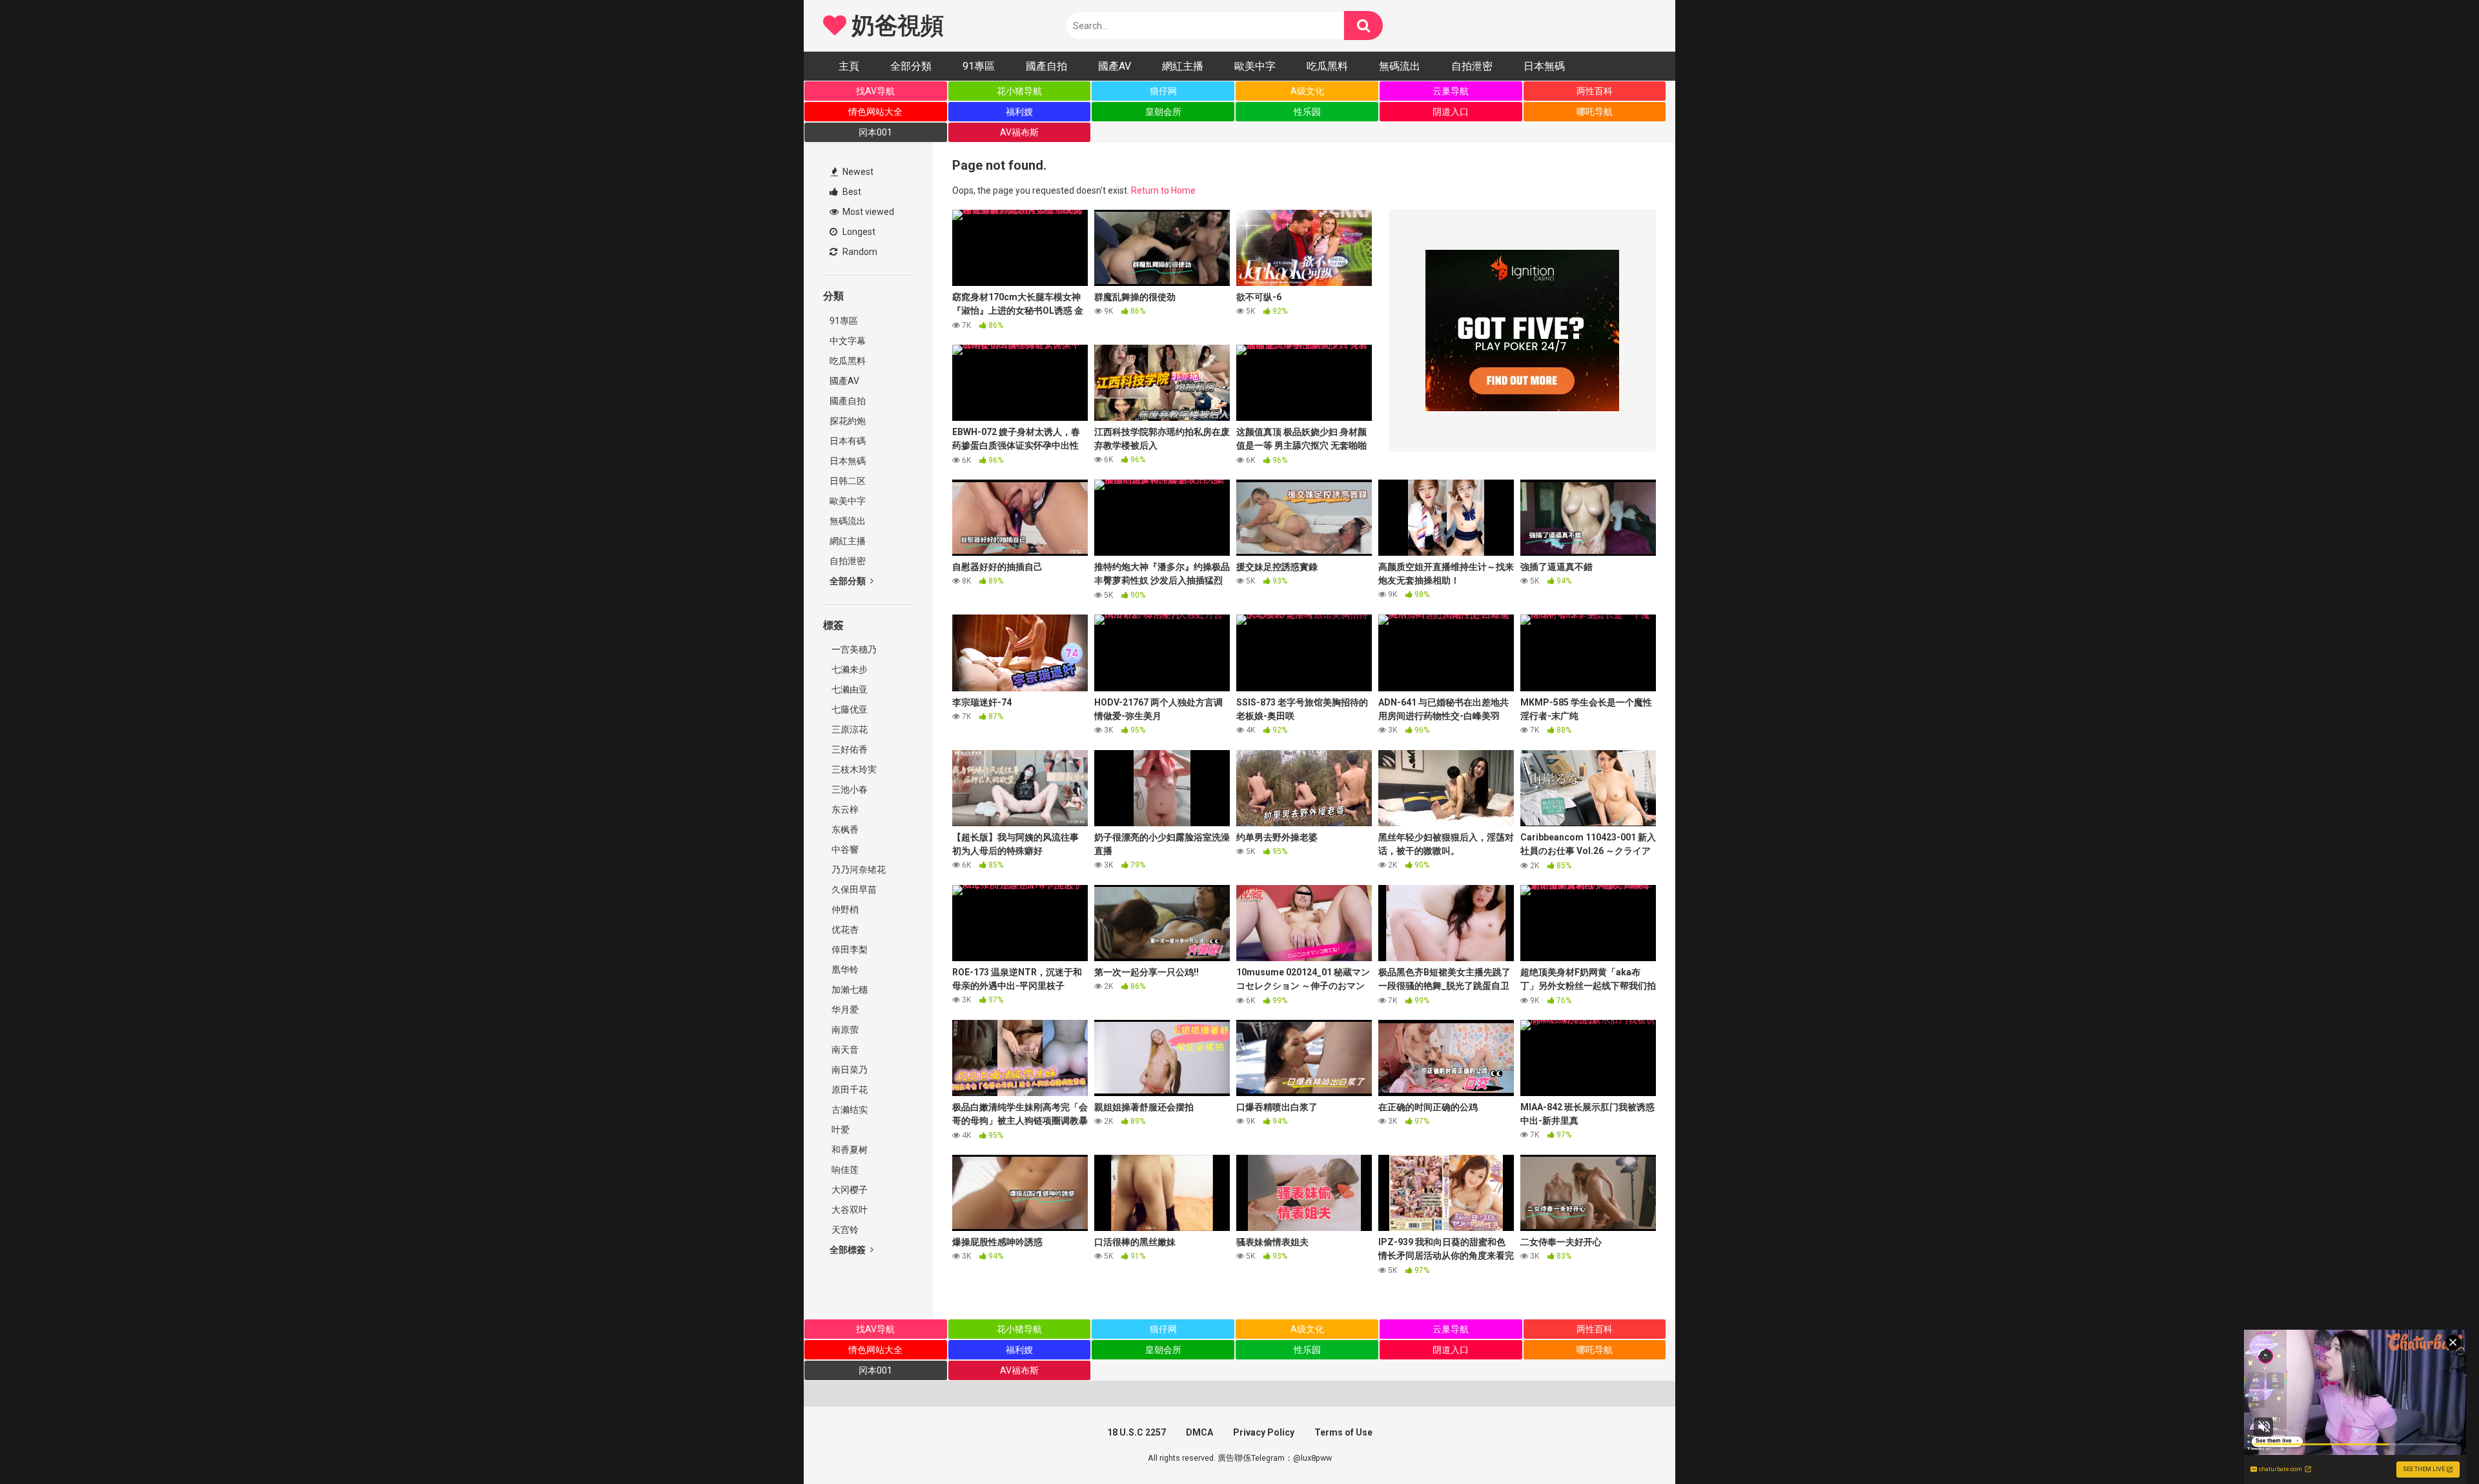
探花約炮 (848, 421)
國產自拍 (1046, 66)
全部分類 (911, 66)
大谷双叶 (849, 1210)
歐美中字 (1255, 66)
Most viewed (867, 212)
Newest (857, 172)
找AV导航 (875, 91)
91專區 (979, 66)
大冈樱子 (849, 1190)
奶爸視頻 (895, 26)
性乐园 (1307, 112)
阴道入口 (1451, 112)
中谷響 (844, 849)
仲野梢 (844, 910)
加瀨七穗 (849, 990)
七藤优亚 (849, 709)
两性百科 (1595, 91)
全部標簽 (849, 1250)
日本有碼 (848, 441)
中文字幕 (848, 341)
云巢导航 (1451, 91)
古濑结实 (849, 1110)
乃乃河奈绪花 (858, 869)
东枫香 (844, 829)
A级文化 (1307, 91)
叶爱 (840, 1130)
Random (859, 252)
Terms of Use (1343, 1432)
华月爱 (844, 1010)
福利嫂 (1019, 112)
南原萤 (844, 1030)
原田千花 (849, 1090)
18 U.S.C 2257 (1137, 1432)
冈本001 (875, 132)
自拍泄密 (1472, 66)
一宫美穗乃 (853, 649)
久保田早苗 (853, 889)
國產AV (1115, 66)
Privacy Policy (1264, 1432)
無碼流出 (1400, 66)
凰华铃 (844, 970)
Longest (858, 232)
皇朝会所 (1163, 112)
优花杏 (844, 930)
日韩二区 (848, 481)
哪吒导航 (1595, 112)
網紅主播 (1183, 66)
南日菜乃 (849, 1070)
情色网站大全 (875, 112)
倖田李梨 (849, 950)
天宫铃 (844, 1230)
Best (851, 192)
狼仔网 (1163, 91)
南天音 (844, 1050)
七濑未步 (849, 669)
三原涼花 (849, 729)
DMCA (1199, 1432)
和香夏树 (849, 1150)
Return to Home (1163, 190)
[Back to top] (2436, 1445)
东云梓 (844, 809)
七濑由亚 (849, 689)
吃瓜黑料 (1327, 66)
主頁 (849, 66)
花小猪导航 (1019, 91)
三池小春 (849, 789)
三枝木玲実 (853, 769)
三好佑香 (849, 749)
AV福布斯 (1019, 132)
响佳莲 (844, 1170)
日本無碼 (1544, 66)
